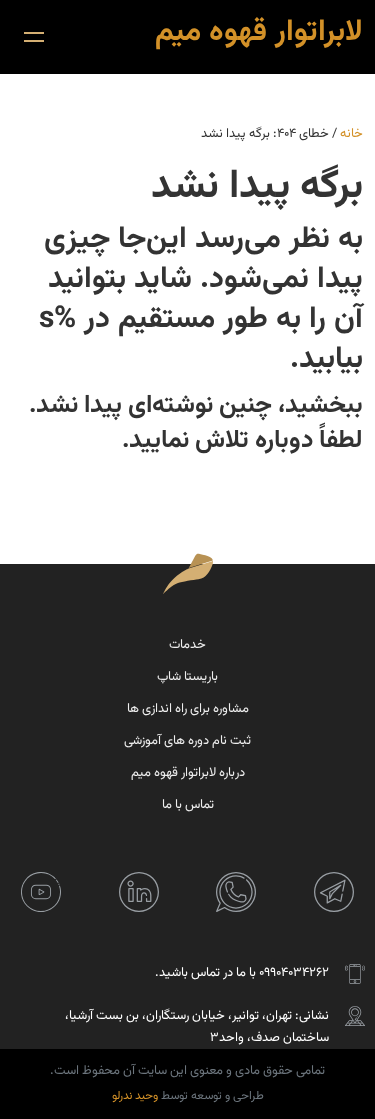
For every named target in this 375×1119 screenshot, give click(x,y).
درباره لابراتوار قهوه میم (188, 773)
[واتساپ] (236, 892)
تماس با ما (188, 805)
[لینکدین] (139, 892)
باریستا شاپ (187, 677)
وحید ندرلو (135, 1096)
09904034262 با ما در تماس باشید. (242, 973)
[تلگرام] (334, 892)
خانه (351, 134)
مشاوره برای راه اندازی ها (188, 709)
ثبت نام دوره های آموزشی (187, 741)
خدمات (187, 645)
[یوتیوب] (41, 892)
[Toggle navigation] (34, 37)
